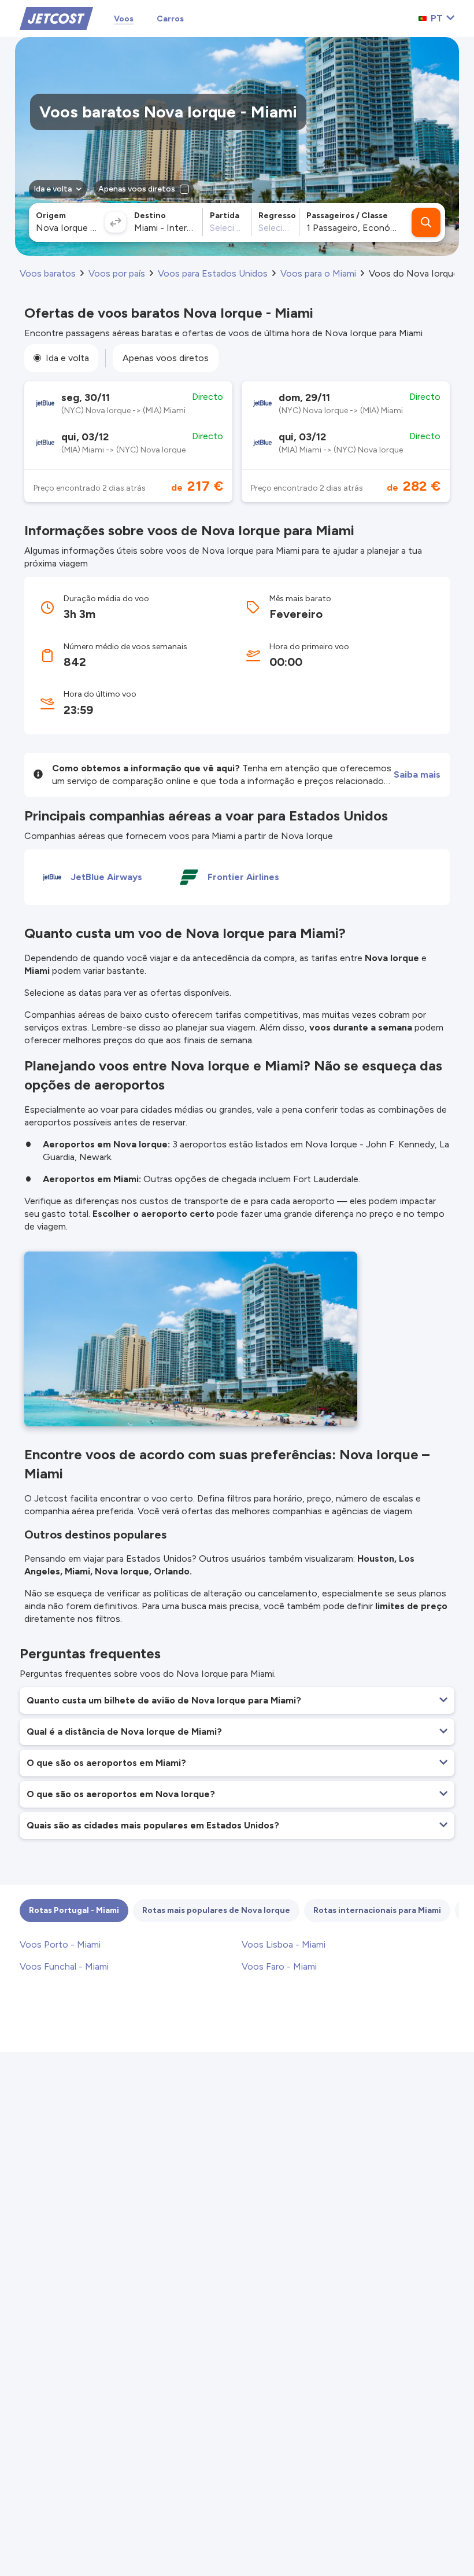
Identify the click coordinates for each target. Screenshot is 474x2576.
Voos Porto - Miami (60, 1944)
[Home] (56, 18)
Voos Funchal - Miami (64, 1966)
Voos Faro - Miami (279, 1966)
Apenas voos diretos (166, 358)
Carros (170, 19)
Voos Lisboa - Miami (284, 1944)
